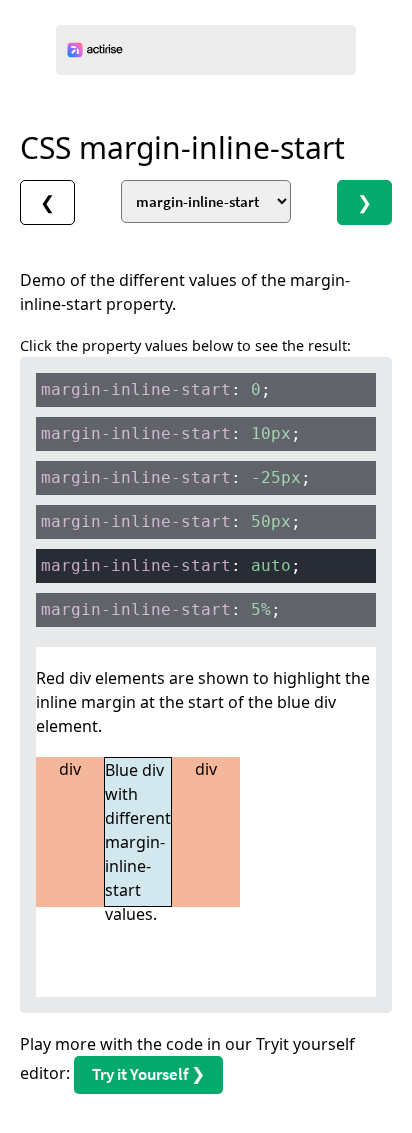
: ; (156, 389)
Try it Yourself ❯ (148, 1074)
